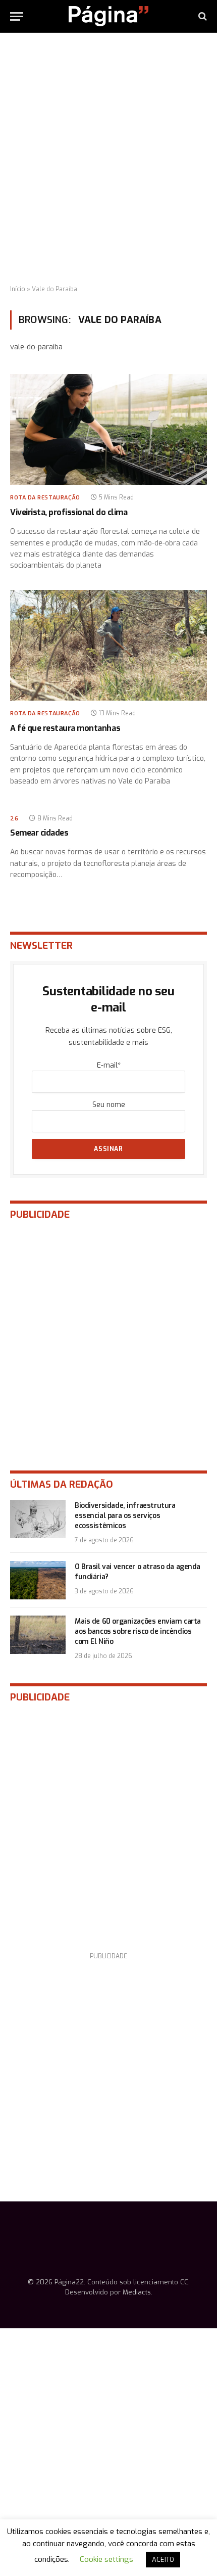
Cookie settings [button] (106, 2559)
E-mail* (109, 1065)
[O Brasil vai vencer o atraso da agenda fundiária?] (38, 1580)
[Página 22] (108, 16)
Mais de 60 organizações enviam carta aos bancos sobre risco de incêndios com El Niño (138, 1631)
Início (18, 289)
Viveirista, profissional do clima (69, 512)
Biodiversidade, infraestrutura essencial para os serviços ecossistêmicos (125, 1516)
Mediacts (137, 2292)
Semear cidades (39, 833)
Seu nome (109, 1105)
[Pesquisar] (202, 16)
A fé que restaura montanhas (65, 728)
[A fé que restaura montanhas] (108, 645)
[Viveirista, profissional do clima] (108, 429)
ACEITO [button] (163, 2560)
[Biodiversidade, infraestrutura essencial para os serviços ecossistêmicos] (38, 1519)
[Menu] (17, 16)
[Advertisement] (108, 159)
